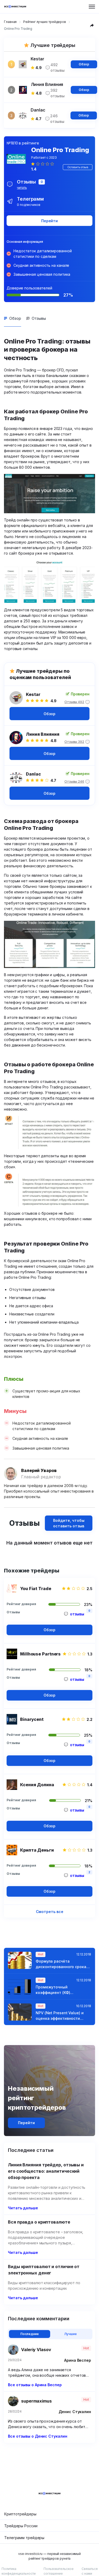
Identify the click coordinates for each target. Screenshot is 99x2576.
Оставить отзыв (78, 167)
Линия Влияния (43, 734)
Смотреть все (50, 1912)
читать (22, 188)
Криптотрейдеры (20, 2514)
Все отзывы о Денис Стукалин (37, 2436)
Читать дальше (23, 2208)
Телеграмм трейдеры (24, 2538)
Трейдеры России (21, 2526)
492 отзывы (57, 67)
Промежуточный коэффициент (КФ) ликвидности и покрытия (60, 1990)
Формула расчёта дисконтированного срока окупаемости (61, 1964)
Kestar (33, 694)
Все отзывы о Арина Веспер (35, 2385)
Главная (10, 22)
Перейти (49, 221)
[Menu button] (92, 7)
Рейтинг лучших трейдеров (45, 22)
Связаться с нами (90, 2571)
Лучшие (70, 2334)
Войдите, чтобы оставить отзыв (69, 1523)
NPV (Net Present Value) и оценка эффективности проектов (60, 2016)
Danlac (33, 774)
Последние (30, 2334)
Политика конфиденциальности (19, 2571)
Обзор (84, 64)
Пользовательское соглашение (59, 2571)
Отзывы (39, 318)
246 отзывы (57, 119)
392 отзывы (57, 93)
